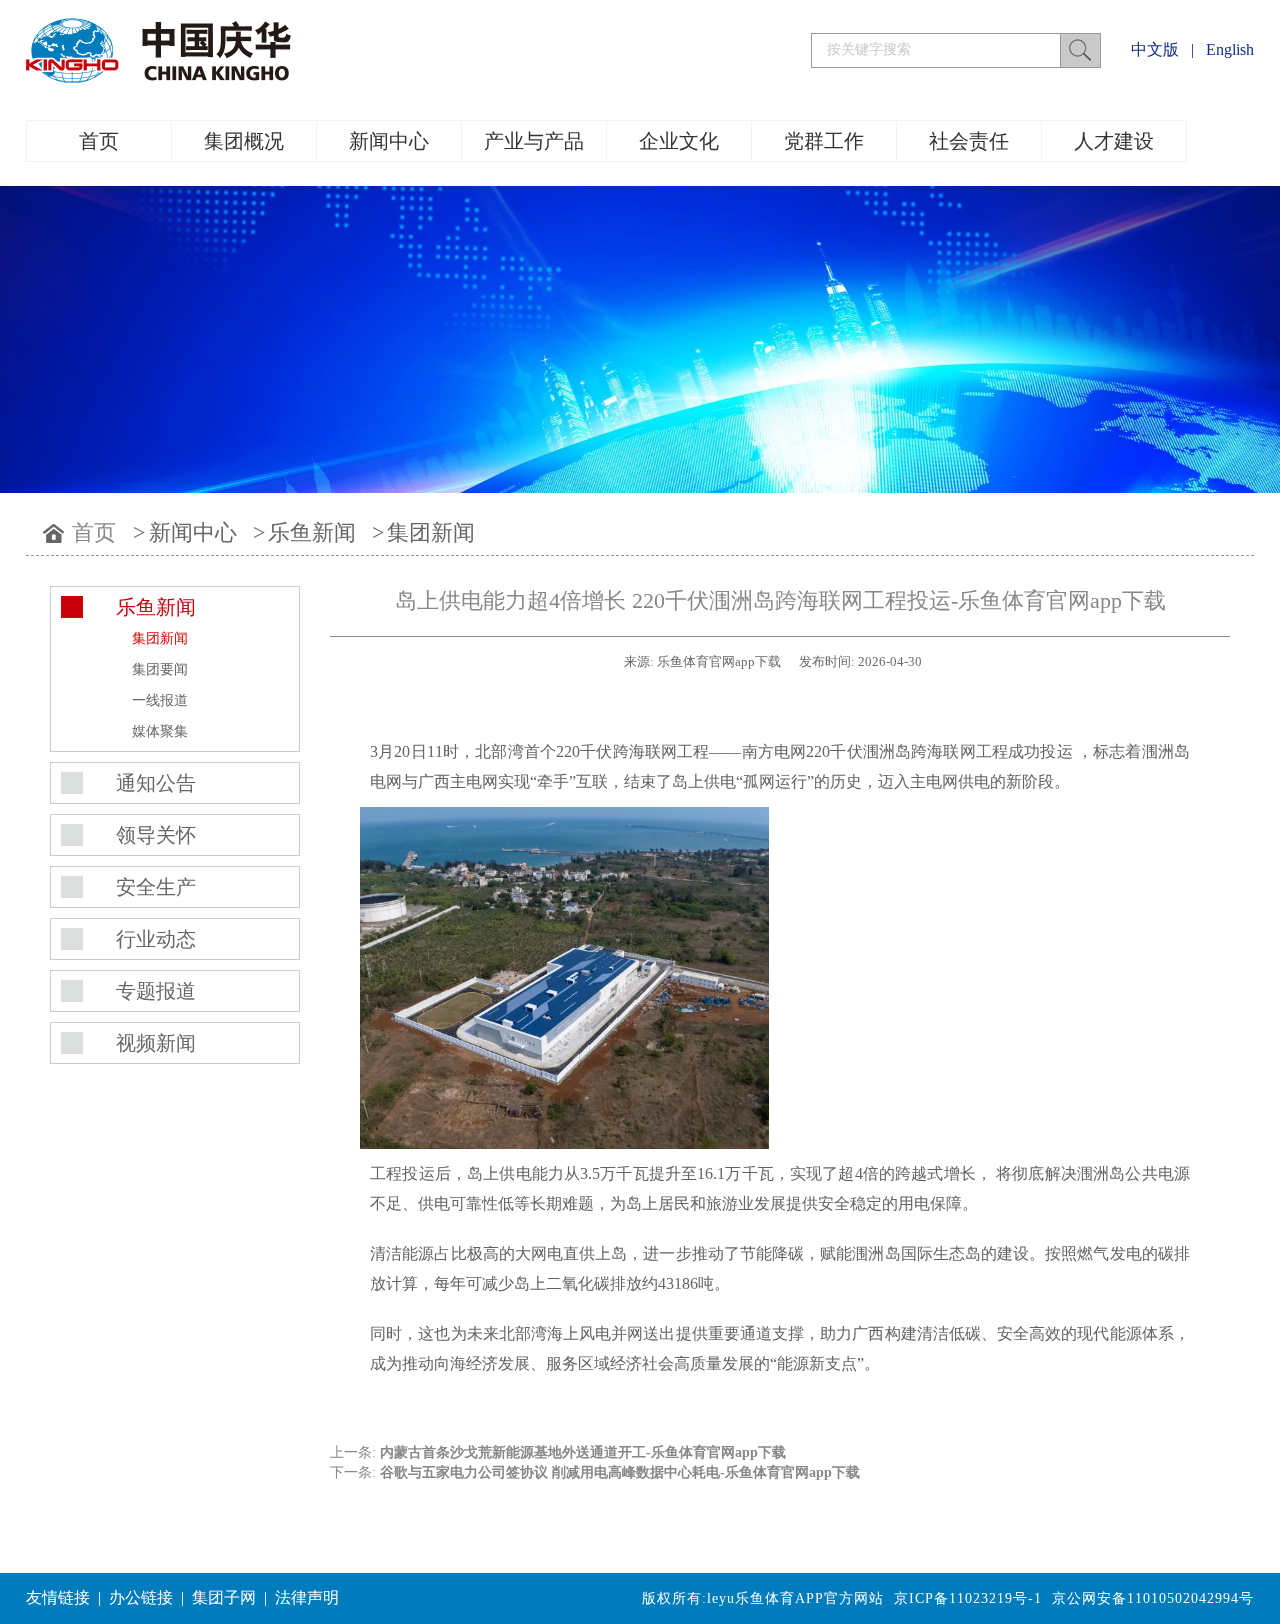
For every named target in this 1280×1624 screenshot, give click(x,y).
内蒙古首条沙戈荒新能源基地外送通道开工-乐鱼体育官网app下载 (583, 1452)
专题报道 (156, 991)
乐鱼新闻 (312, 532)
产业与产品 (534, 141)
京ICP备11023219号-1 (968, 1598)
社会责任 (969, 141)
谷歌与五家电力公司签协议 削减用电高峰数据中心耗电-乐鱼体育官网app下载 (620, 1472)
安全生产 (156, 887)
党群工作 (824, 141)
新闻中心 (389, 141)
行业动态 (156, 939)
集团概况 (244, 141)
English (1230, 49)
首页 (99, 141)
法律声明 (307, 1597)
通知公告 (156, 783)
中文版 (1155, 49)
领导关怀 (156, 835)
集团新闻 (431, 532)
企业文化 (679, 141)
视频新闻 (156, 1043)
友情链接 (58, 1597)
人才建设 (1114, 141)
